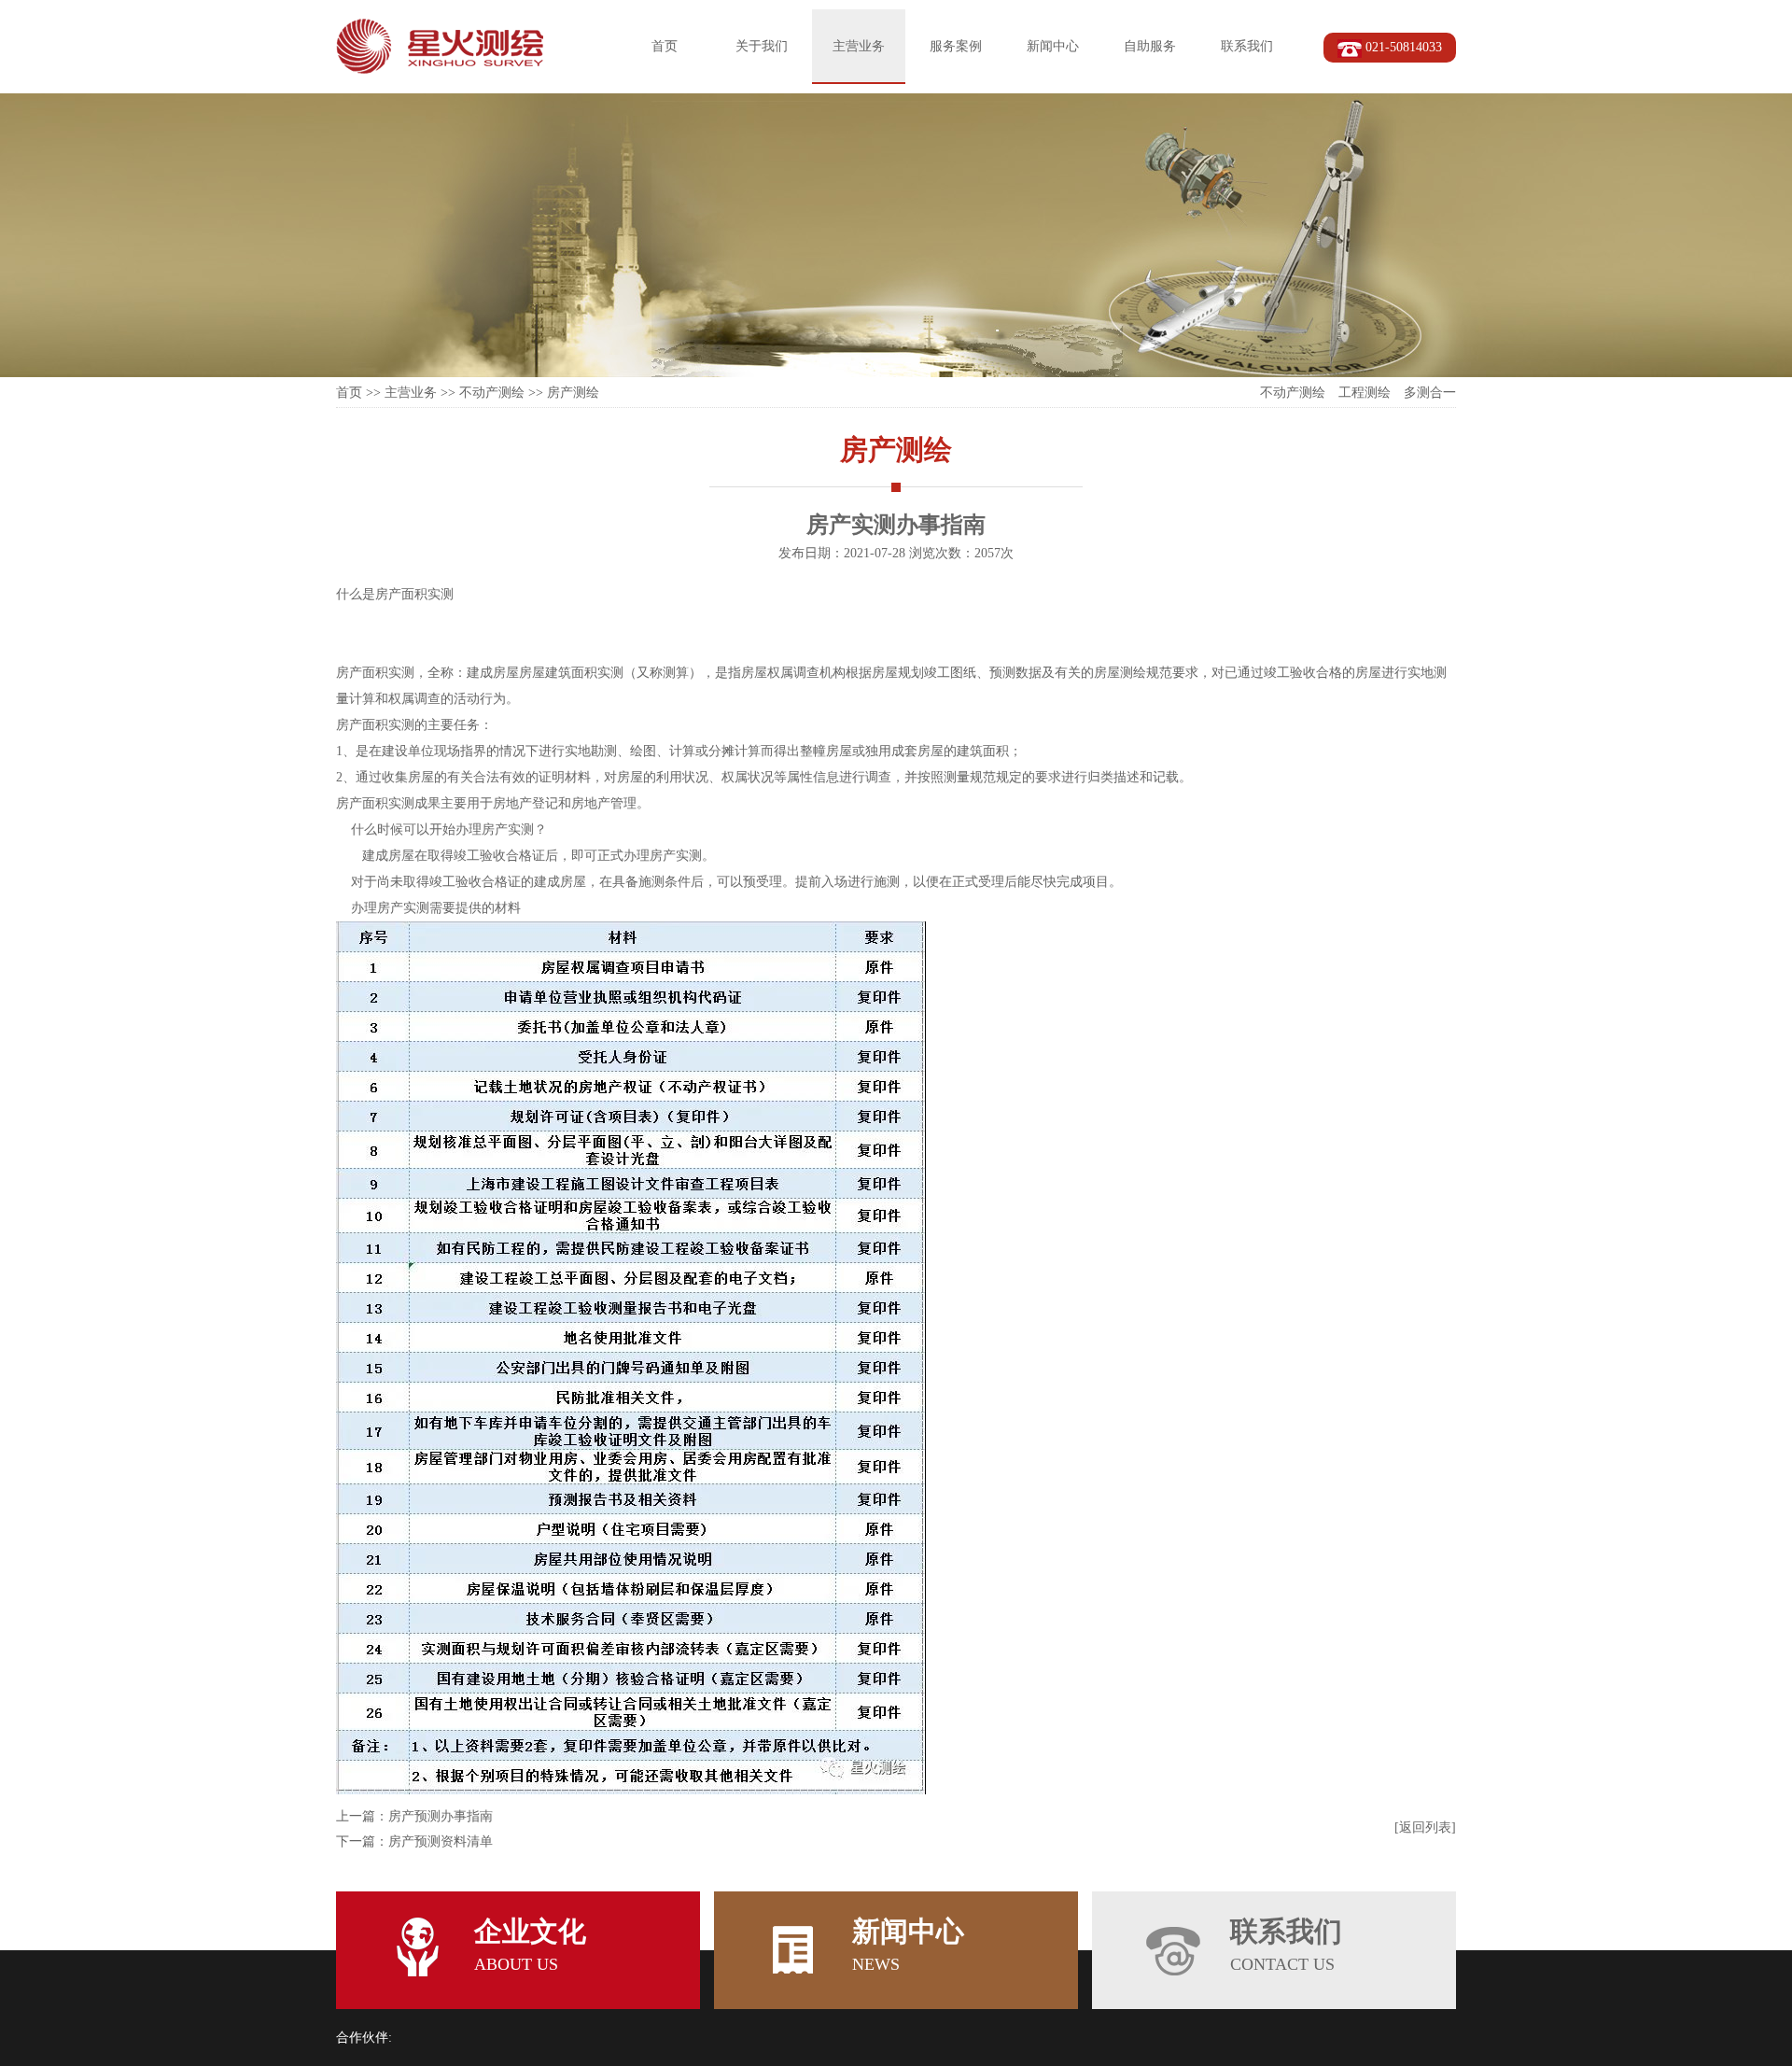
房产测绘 (573, 393)
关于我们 (762, 46)
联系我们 (1247, 46)
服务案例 (956, 46)
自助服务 (1150, 46)
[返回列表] (1425, 1827)
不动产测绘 (492, 393)
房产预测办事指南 (441, 1816)
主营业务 (859, 46)
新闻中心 (1053, 46)
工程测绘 (1365, 393)
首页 (665, 46)
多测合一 (1430, 393)
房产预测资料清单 (441, 1841)
